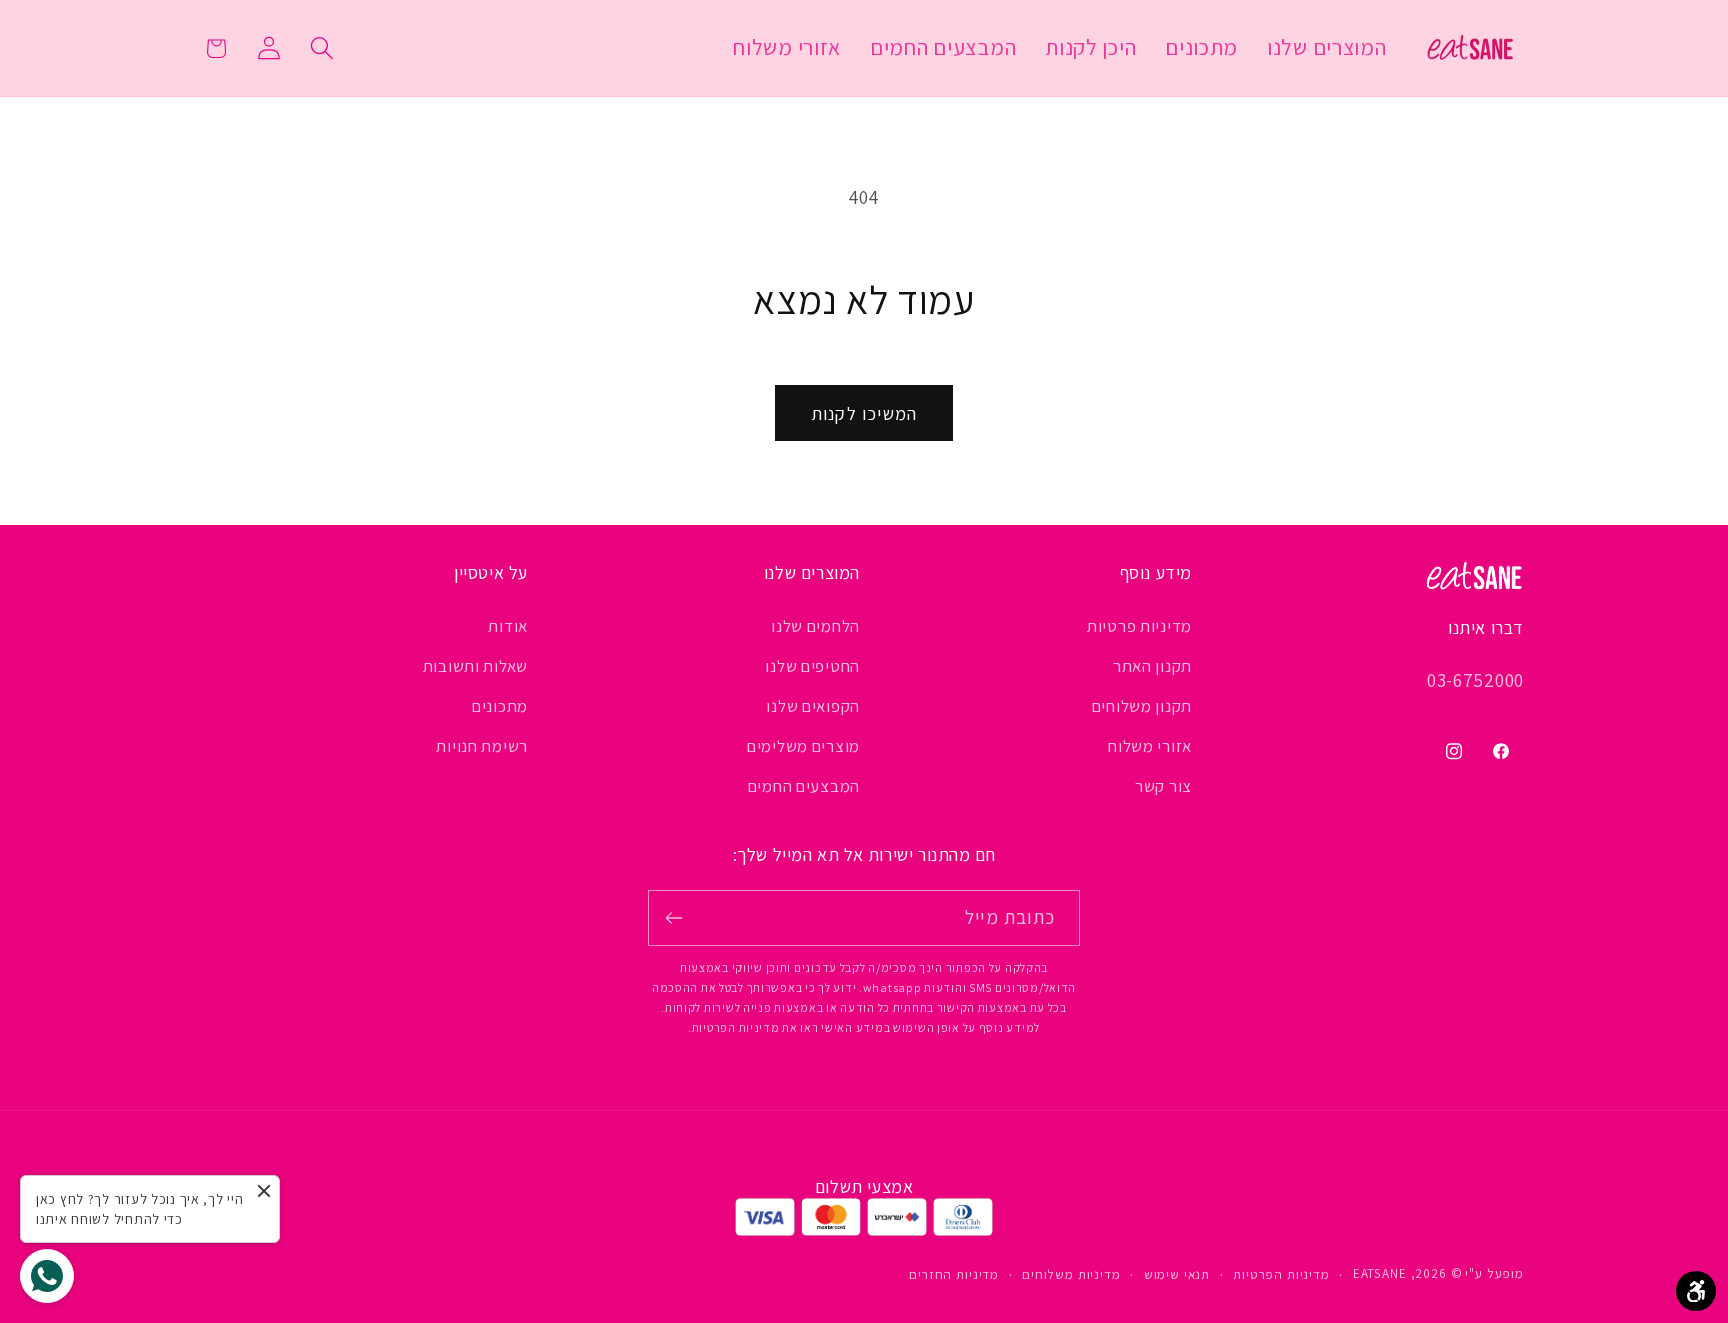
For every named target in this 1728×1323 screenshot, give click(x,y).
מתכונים (500, 706)
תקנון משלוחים (1142, 706)
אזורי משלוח (1150, 746)
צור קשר (1163, 786)
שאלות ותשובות (475, 666)
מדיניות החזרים (954, 1274)
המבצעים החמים (804, 786)
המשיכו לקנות (864, 413)
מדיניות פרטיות (1139, 626)
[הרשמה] (674, 918)
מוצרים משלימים (803, 746)
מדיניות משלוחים (1071, 1274)
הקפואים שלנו (813, 706)
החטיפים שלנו (812, 666)
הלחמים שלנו (815, 626)
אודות (508, 626)
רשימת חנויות (482, 746)
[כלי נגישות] (1696, 1291)
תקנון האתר (1152, 666)
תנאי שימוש (1177, 1274)
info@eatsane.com (1443, 712)
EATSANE (1380, 1273)
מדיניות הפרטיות (1281, 1274)
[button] (321, 48)
